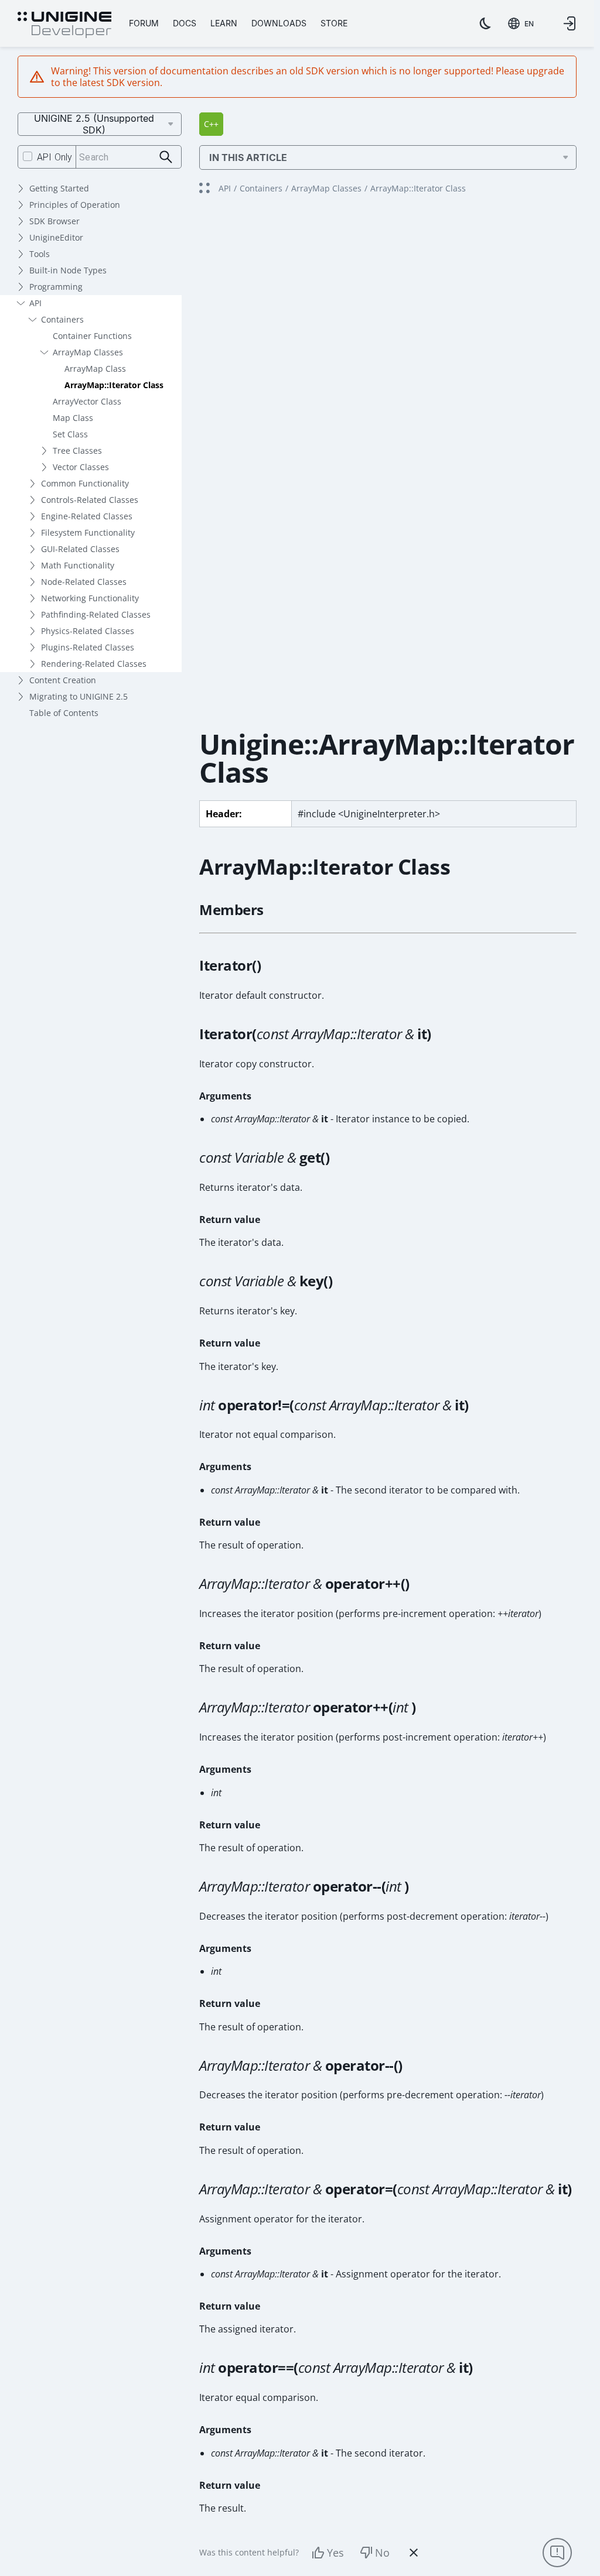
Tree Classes (77, 451)
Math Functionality (78, 565)
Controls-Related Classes (90, 500)
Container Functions (92, 336)
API (35, 303)
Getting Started (59, 188)
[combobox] (521, 23)
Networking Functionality (90, 598)
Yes (335, 2553)
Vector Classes (81, 467)
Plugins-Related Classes (88, 647)
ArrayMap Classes (88, 352)
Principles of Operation (75, 205)
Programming (56, 287)
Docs (185, 23)
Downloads (279, 23)
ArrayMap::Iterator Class (114, 385)
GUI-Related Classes (80, 549)
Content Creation (63, 680)
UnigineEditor (56, 237)
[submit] (166, 157)
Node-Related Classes (84, 582)
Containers (62, 319)
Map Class (73, 418)
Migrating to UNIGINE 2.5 (79, 696)
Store (334, 23)
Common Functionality (85, 483)
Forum (144, 23)
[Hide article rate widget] (414, 2553)
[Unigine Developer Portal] (64, 25)
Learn (224, 23)
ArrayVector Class (87, 401)
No (382, 2553)
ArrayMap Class (95, 369)
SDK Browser (54, 221)
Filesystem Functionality (88, 532)
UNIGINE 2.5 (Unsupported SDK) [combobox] (94, 124)
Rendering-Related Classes (94, 664)
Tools (40, 254)
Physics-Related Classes (88, 631)
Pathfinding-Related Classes (96, 614)
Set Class (70, 434)
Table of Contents (64, 713)
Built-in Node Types (68, 270)
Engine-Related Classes (87, 516)
